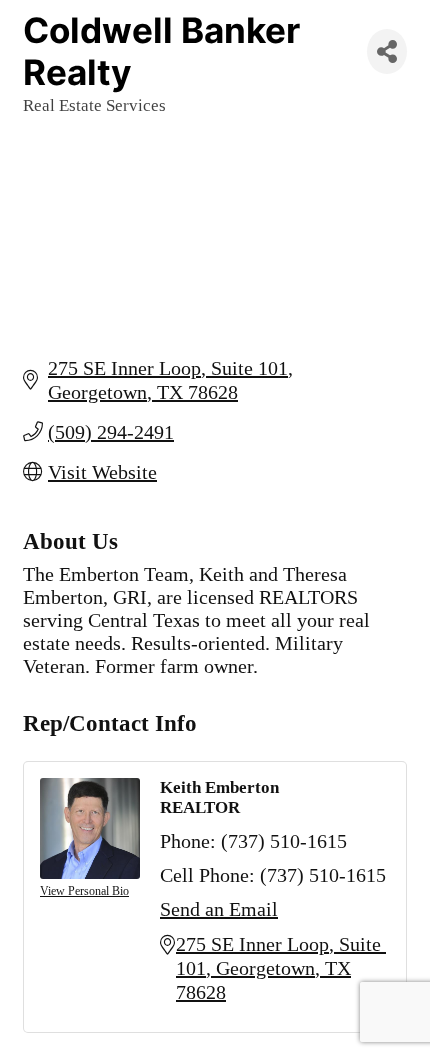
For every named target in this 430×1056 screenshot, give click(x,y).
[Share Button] (387, 51)
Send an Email (219, 909)
